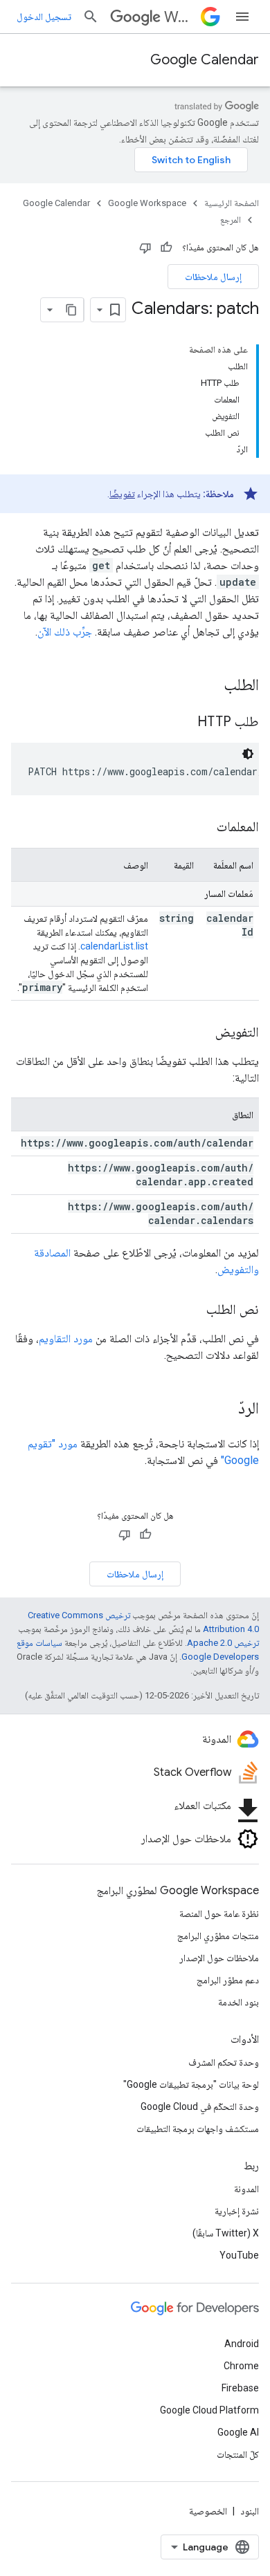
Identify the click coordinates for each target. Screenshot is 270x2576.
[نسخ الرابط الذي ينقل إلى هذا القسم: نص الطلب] (192, 1310)
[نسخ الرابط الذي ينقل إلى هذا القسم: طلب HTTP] (183, 723)
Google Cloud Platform (209, 2410)
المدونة (246, 2189)
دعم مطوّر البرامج (228, 1980)
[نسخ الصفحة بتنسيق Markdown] (71, 310)
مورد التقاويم (66, 1338)
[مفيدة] (166, 248)
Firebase (240, 2388)
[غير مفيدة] (145, 248)
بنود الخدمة (238, 2002)
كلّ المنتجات (238, 2454)
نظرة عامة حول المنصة (219, 1914)
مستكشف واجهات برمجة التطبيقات (198, 2129)
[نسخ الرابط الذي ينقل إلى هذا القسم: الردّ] (224, 1409)
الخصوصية (208, 2511)
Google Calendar (205, 60)
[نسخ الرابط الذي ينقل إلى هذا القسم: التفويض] (201, 1033)
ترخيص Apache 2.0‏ (223, 1643)
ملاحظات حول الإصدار (219, 1958)
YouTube (239, 2255)
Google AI (238, 2432)
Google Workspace (147, 203)
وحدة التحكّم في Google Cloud (200, 2106)
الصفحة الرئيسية (232, 203)
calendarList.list (114, 946)
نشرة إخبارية (237, 2211)
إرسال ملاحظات (213, 277)
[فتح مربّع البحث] (91, 17)
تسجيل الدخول (44, 17)
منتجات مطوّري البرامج (218, 1936)
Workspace (180, 17)
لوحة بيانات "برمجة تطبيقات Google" (191, 2084)
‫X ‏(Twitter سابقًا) (226, 2233)
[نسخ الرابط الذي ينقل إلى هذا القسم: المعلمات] (203, 828)
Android (242, 2344)
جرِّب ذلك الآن (65, 632)
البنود (250, 2511)
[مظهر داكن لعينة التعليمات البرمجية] (248, 754)
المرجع (231, 220)
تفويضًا (122, 494)
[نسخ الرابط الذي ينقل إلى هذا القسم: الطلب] (210, 686)
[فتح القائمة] (242, 17)
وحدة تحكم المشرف (224, 2062)
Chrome (241, 2366)
